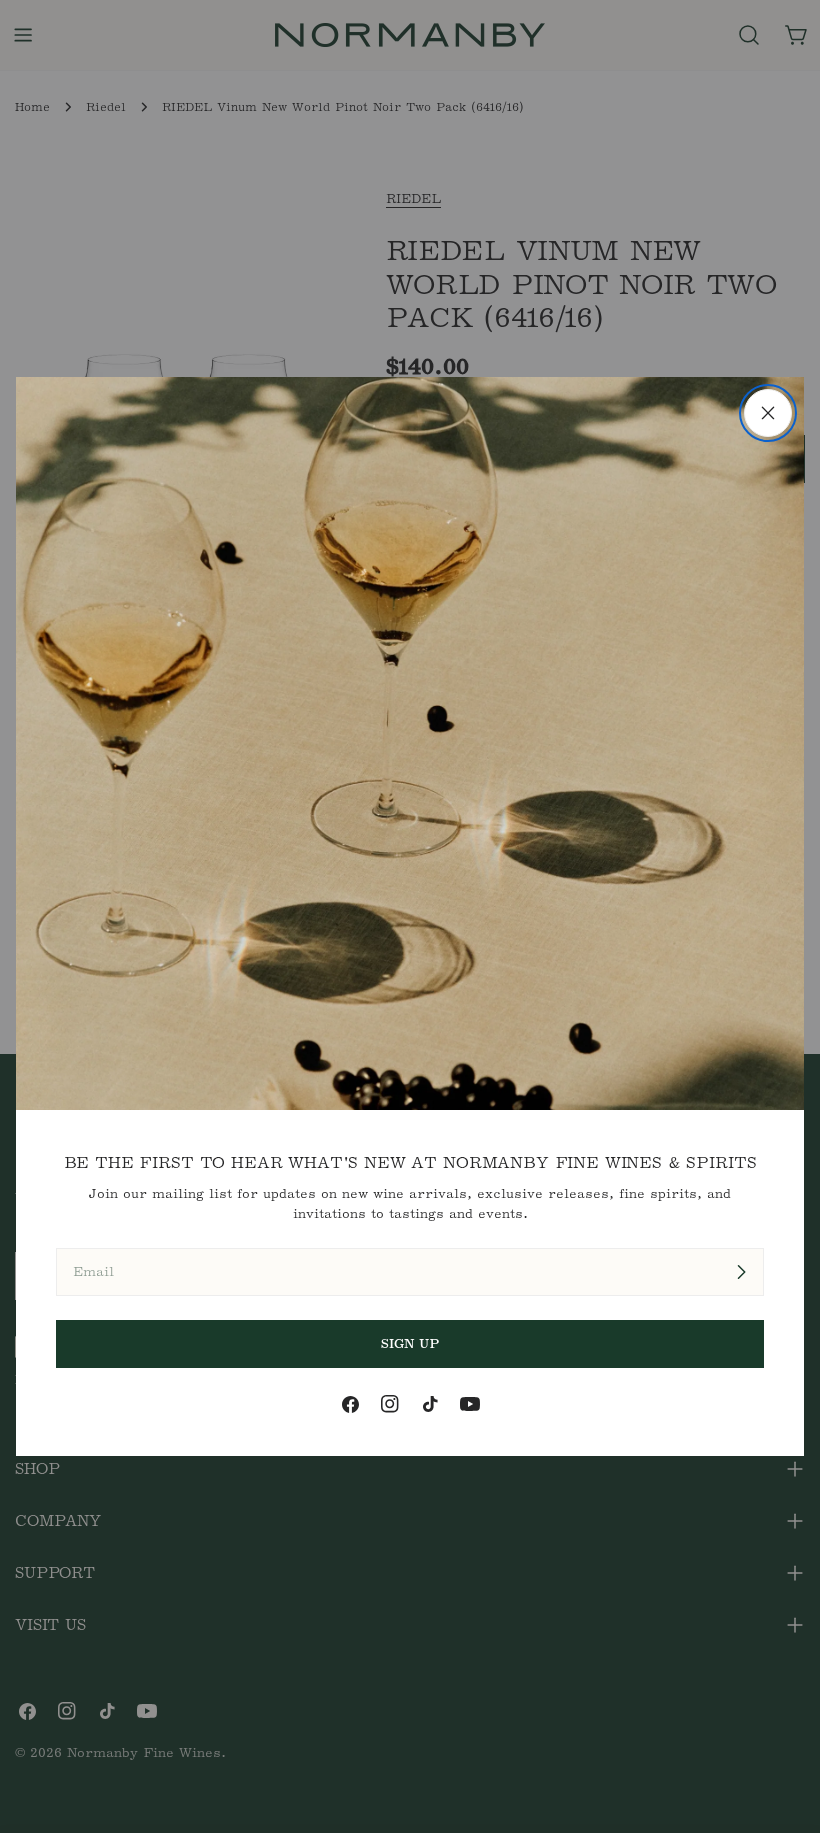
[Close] (768, 413)
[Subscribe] (741, 1272)
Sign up (410, 1343)
